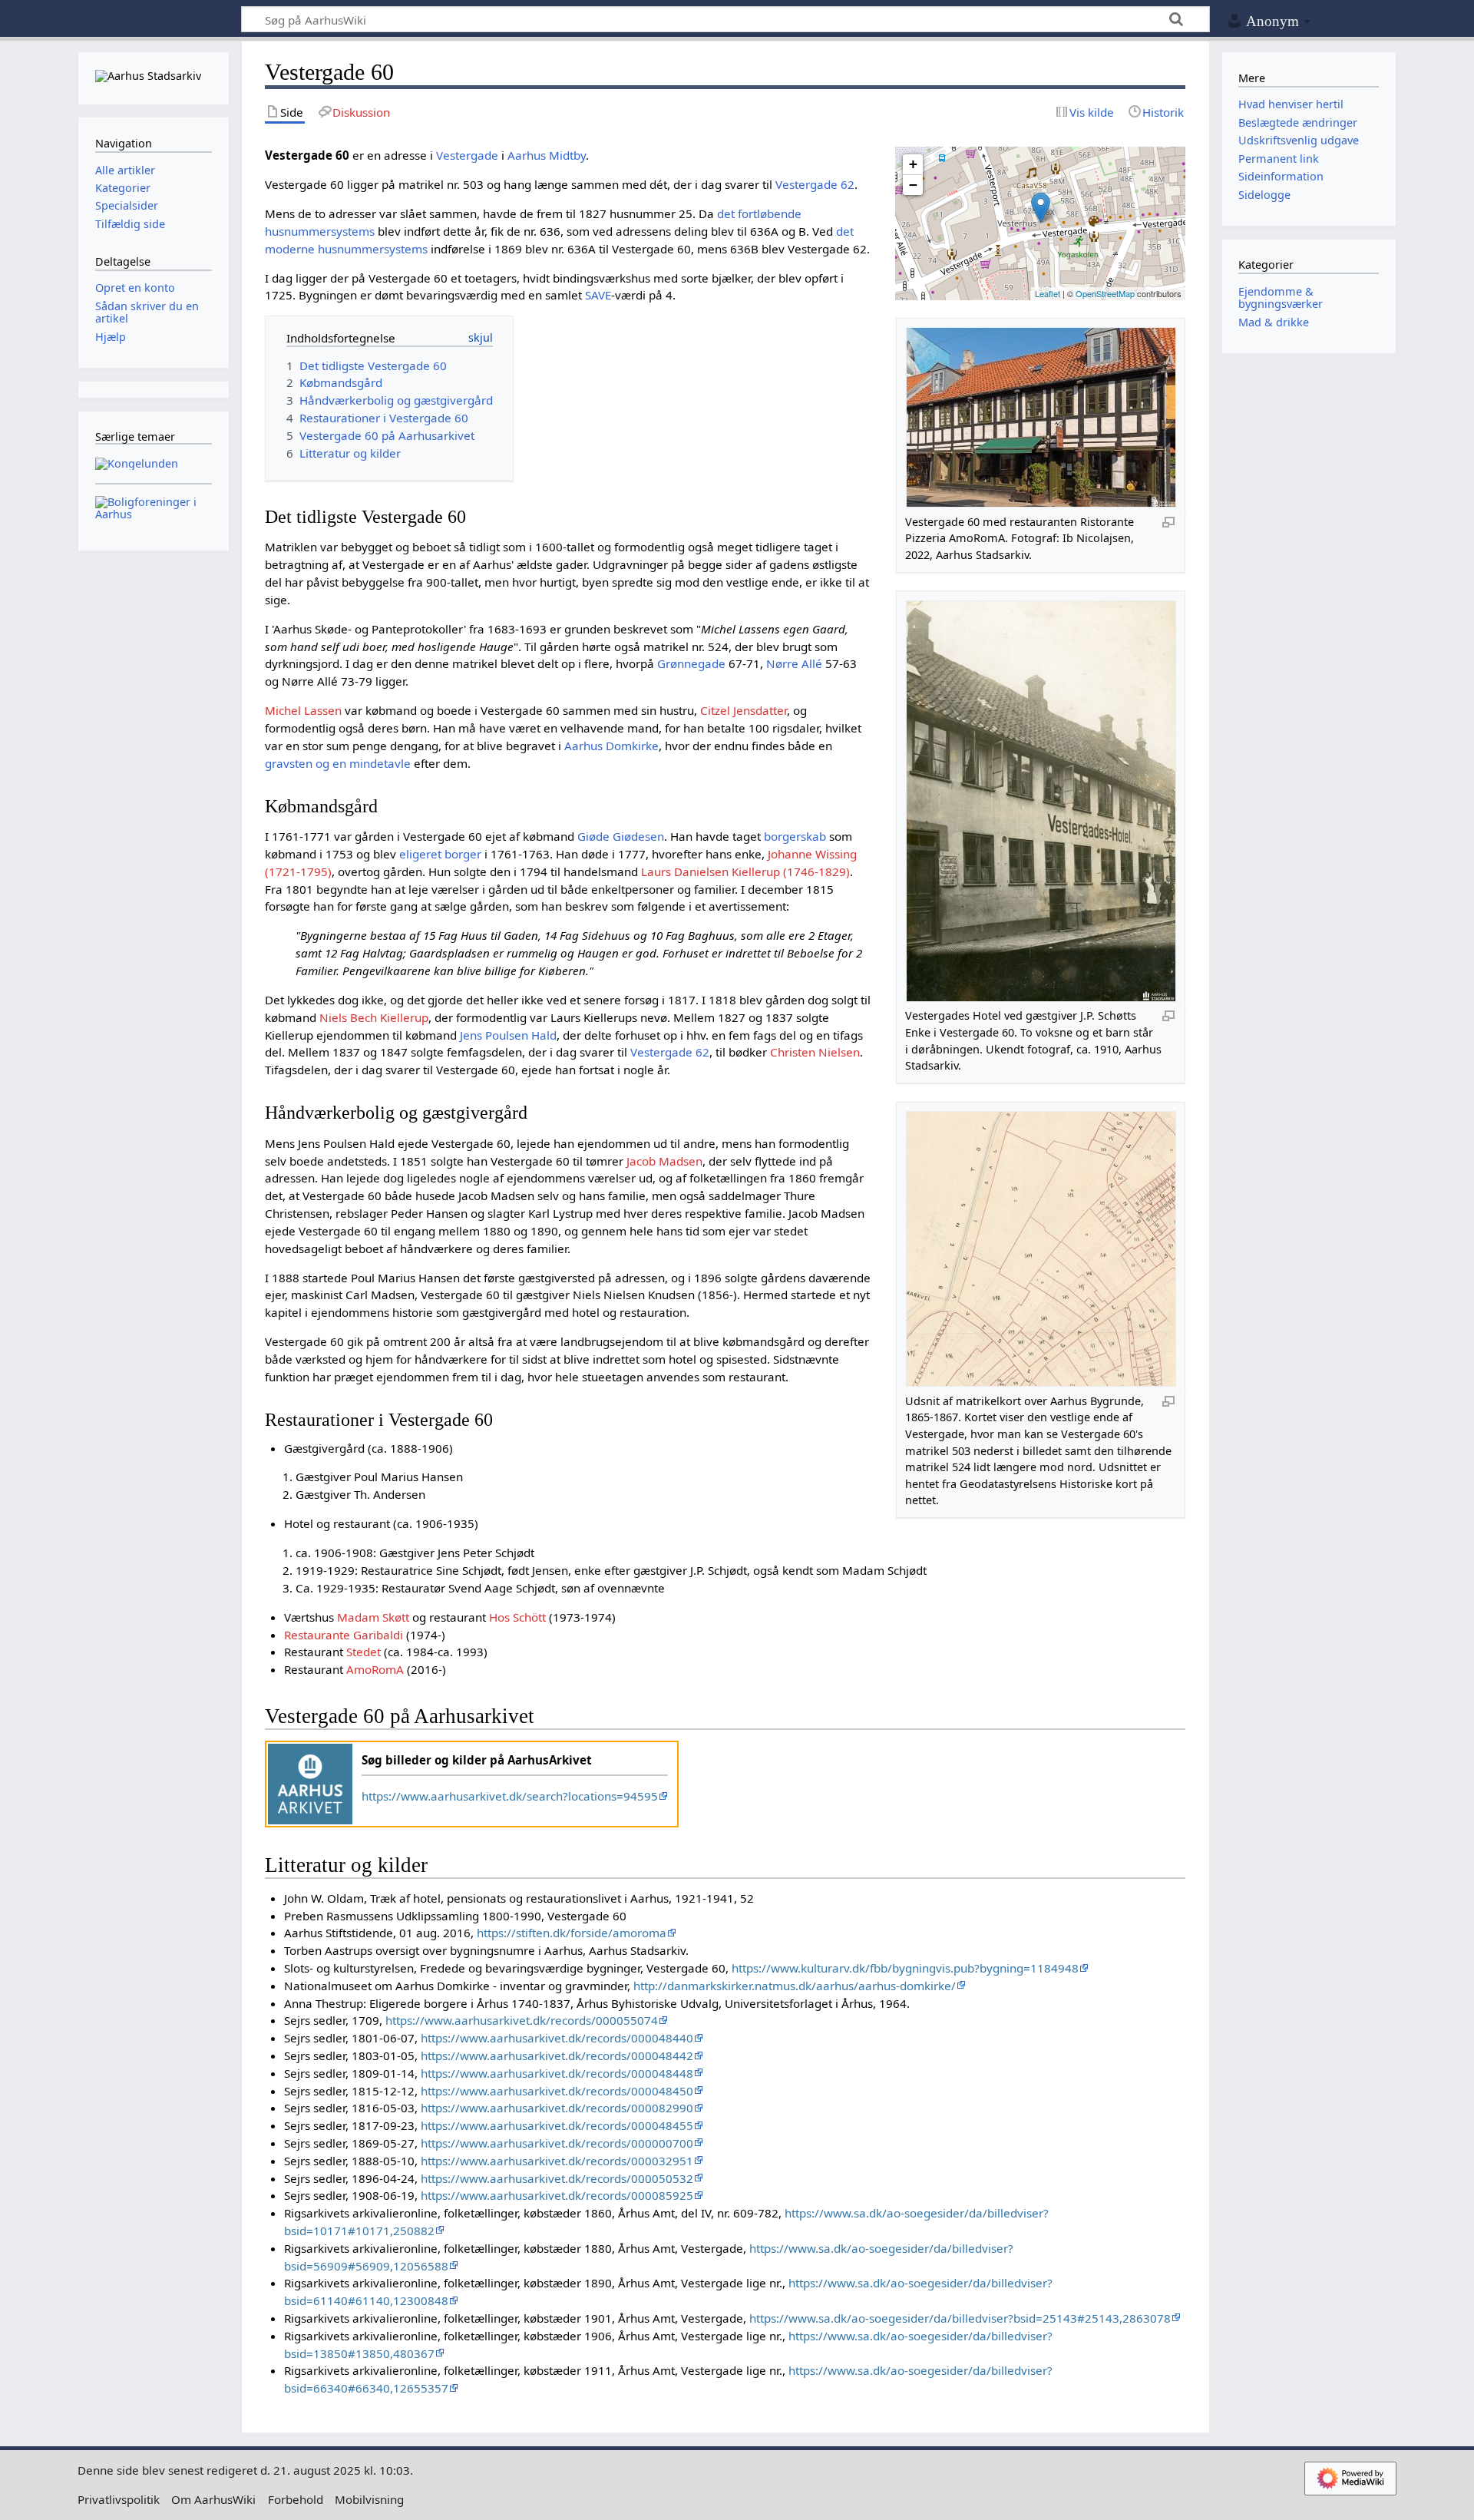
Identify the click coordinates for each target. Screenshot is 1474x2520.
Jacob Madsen (664, 1161)
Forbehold (296, 2499)
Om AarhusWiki (213, 2499)
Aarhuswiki (153, 20)
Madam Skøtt (373, 1617)
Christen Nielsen (815, 1052)
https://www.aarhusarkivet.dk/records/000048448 (557, 2073)
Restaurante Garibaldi (344, 1635)
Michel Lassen (303, 710)
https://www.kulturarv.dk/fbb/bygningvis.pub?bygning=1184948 (905, 1968)
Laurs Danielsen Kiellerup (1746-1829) (745, 871)
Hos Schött (517, 1617)
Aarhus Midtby (547, 155)
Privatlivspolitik (119, 2499)
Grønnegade (691, 663)
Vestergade (467, 155)
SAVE (598, 295)
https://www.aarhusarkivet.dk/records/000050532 (557, 2178)
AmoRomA (375, 1669)
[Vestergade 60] (1041, 208)
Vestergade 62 (815, 184)
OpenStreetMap (1105, 293)
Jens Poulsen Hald (508, 1035)
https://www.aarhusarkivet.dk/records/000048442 (557, 2055)
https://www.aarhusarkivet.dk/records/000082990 (557, 2108)
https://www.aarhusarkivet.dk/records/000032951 (557, 2161)
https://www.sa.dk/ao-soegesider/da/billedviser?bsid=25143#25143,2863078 (960, 2318)
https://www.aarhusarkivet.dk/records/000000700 (557, 2143)
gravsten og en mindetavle (338, 763)
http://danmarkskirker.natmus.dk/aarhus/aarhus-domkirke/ (795, 1986)
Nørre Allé (794, 663)
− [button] (913, 185)
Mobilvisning (369, 2499)
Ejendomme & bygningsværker (1281, 298)
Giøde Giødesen (621, 836)
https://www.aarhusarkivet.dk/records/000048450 (557, 2091)
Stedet (364, 1652)
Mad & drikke (1274, 322)
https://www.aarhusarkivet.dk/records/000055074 (522, 2020)
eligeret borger (440, 854)
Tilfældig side (130, 224)
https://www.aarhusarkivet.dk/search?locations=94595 (510, 1796)
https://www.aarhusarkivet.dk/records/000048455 (557, 2125)
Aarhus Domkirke (611, 746)
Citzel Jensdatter (744, 710)
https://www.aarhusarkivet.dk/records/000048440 (557, 2038)
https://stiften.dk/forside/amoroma (572, 1933)
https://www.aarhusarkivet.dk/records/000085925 (557, 2195)
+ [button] (913, 164)
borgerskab (795, 836)
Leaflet (1048, 293)
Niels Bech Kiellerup (374, 1017)
